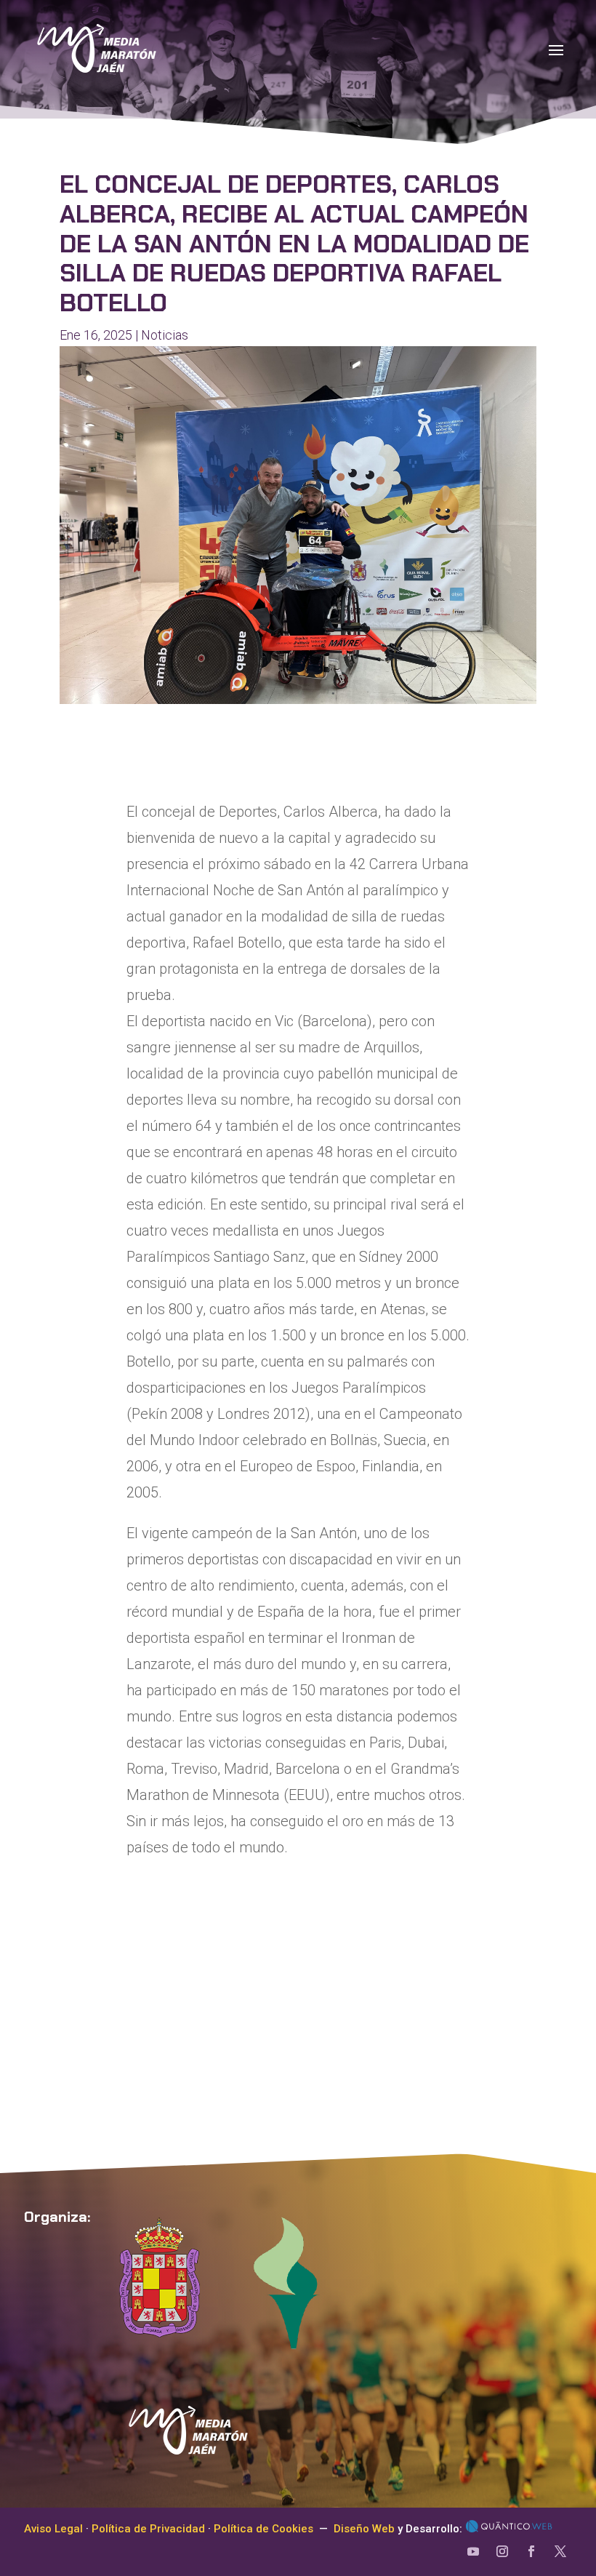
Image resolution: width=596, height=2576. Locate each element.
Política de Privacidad (148, 2529)
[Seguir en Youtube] (473, 2551)
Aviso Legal (53, 2529)
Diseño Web (364, 2529)
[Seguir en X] (560, 2551)
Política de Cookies (263, 2529)
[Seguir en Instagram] (502, 2551)
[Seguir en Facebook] (531, 2551)
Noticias (165, 335)
